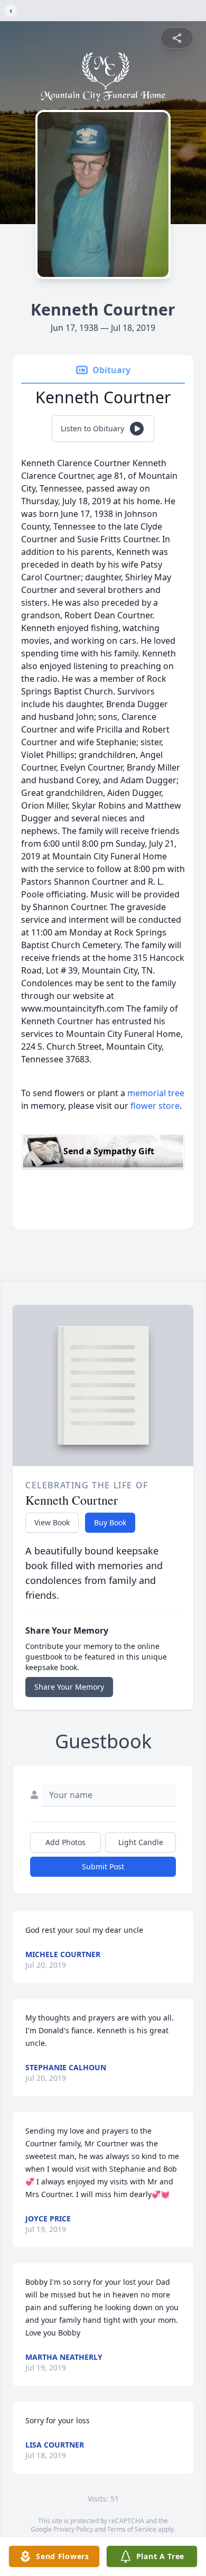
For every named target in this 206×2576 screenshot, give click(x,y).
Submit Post (103, 1866)
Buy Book (110, 1522)
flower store (155, 1106)
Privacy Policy (73, 2529)
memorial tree (156, 1093)
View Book (52, 1522)
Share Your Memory (69, 1687)
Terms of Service (132, 2529)
